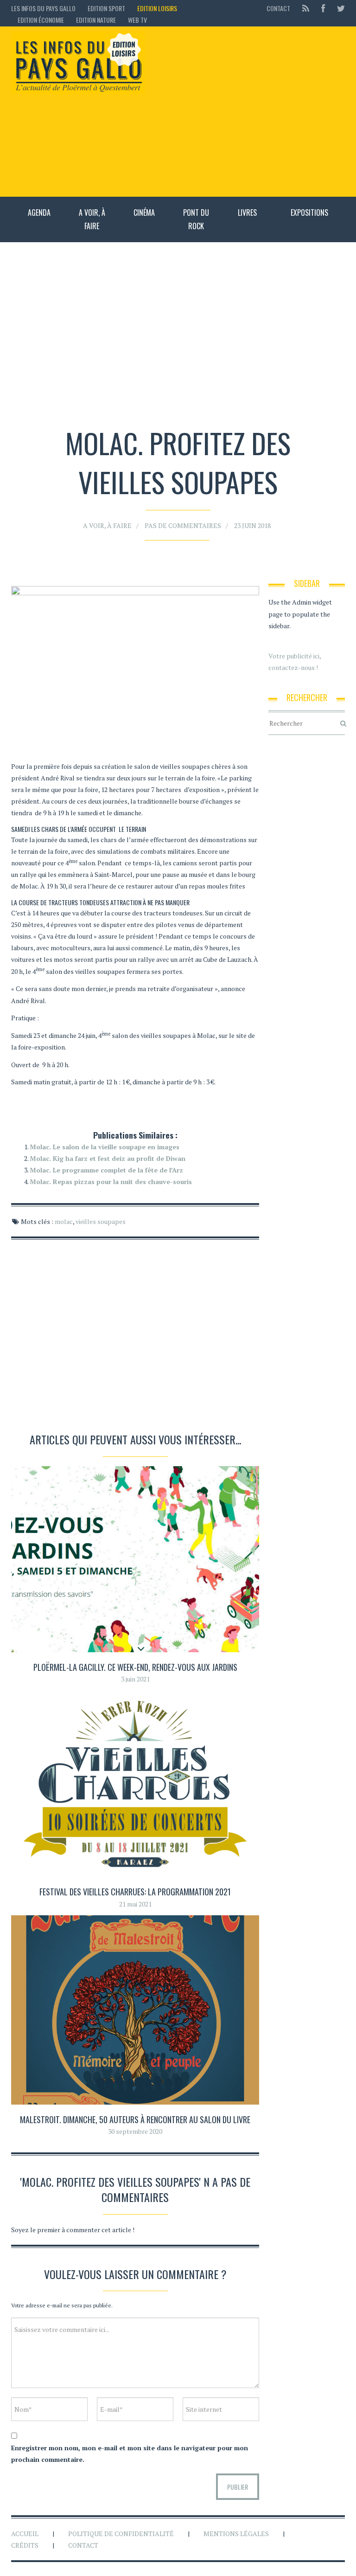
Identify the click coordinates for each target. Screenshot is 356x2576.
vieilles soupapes (101, 1221)
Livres (247, 213)
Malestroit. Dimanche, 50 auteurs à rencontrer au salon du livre (135, 2119)
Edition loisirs (157, 8)
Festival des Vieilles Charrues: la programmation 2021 (135, 1892)
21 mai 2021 (135, 1904)
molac (64, 1221)
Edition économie (41, 20)
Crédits (25, 2545)
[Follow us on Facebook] (323, 8)
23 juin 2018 (252, 525)
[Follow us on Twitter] (338, 8)
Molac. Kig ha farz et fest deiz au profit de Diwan (108, 1158)
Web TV (137, 20)
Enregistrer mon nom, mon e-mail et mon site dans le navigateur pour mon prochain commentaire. (130, 2454)
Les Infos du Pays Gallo (43, 8)
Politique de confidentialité (121, 2534)
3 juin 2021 (135, 1679)
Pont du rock (196, 219)
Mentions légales (236, 2534)
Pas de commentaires (183, 525)
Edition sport (106, 8)
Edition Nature (96, 20)
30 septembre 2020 (135, 2131)
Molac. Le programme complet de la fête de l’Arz (106, 1170)
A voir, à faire (92, 219)
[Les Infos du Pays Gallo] (78, 63)
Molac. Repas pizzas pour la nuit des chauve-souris (111, 1182)
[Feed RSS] (306, 8)
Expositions (309, 213)
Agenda (39, 213)
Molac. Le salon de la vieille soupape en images (105, 1147)
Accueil (25, 2534)
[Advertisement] (249, 111)
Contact (278, 8)
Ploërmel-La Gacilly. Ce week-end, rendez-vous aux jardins (135, 1667)
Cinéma (144, 213)
